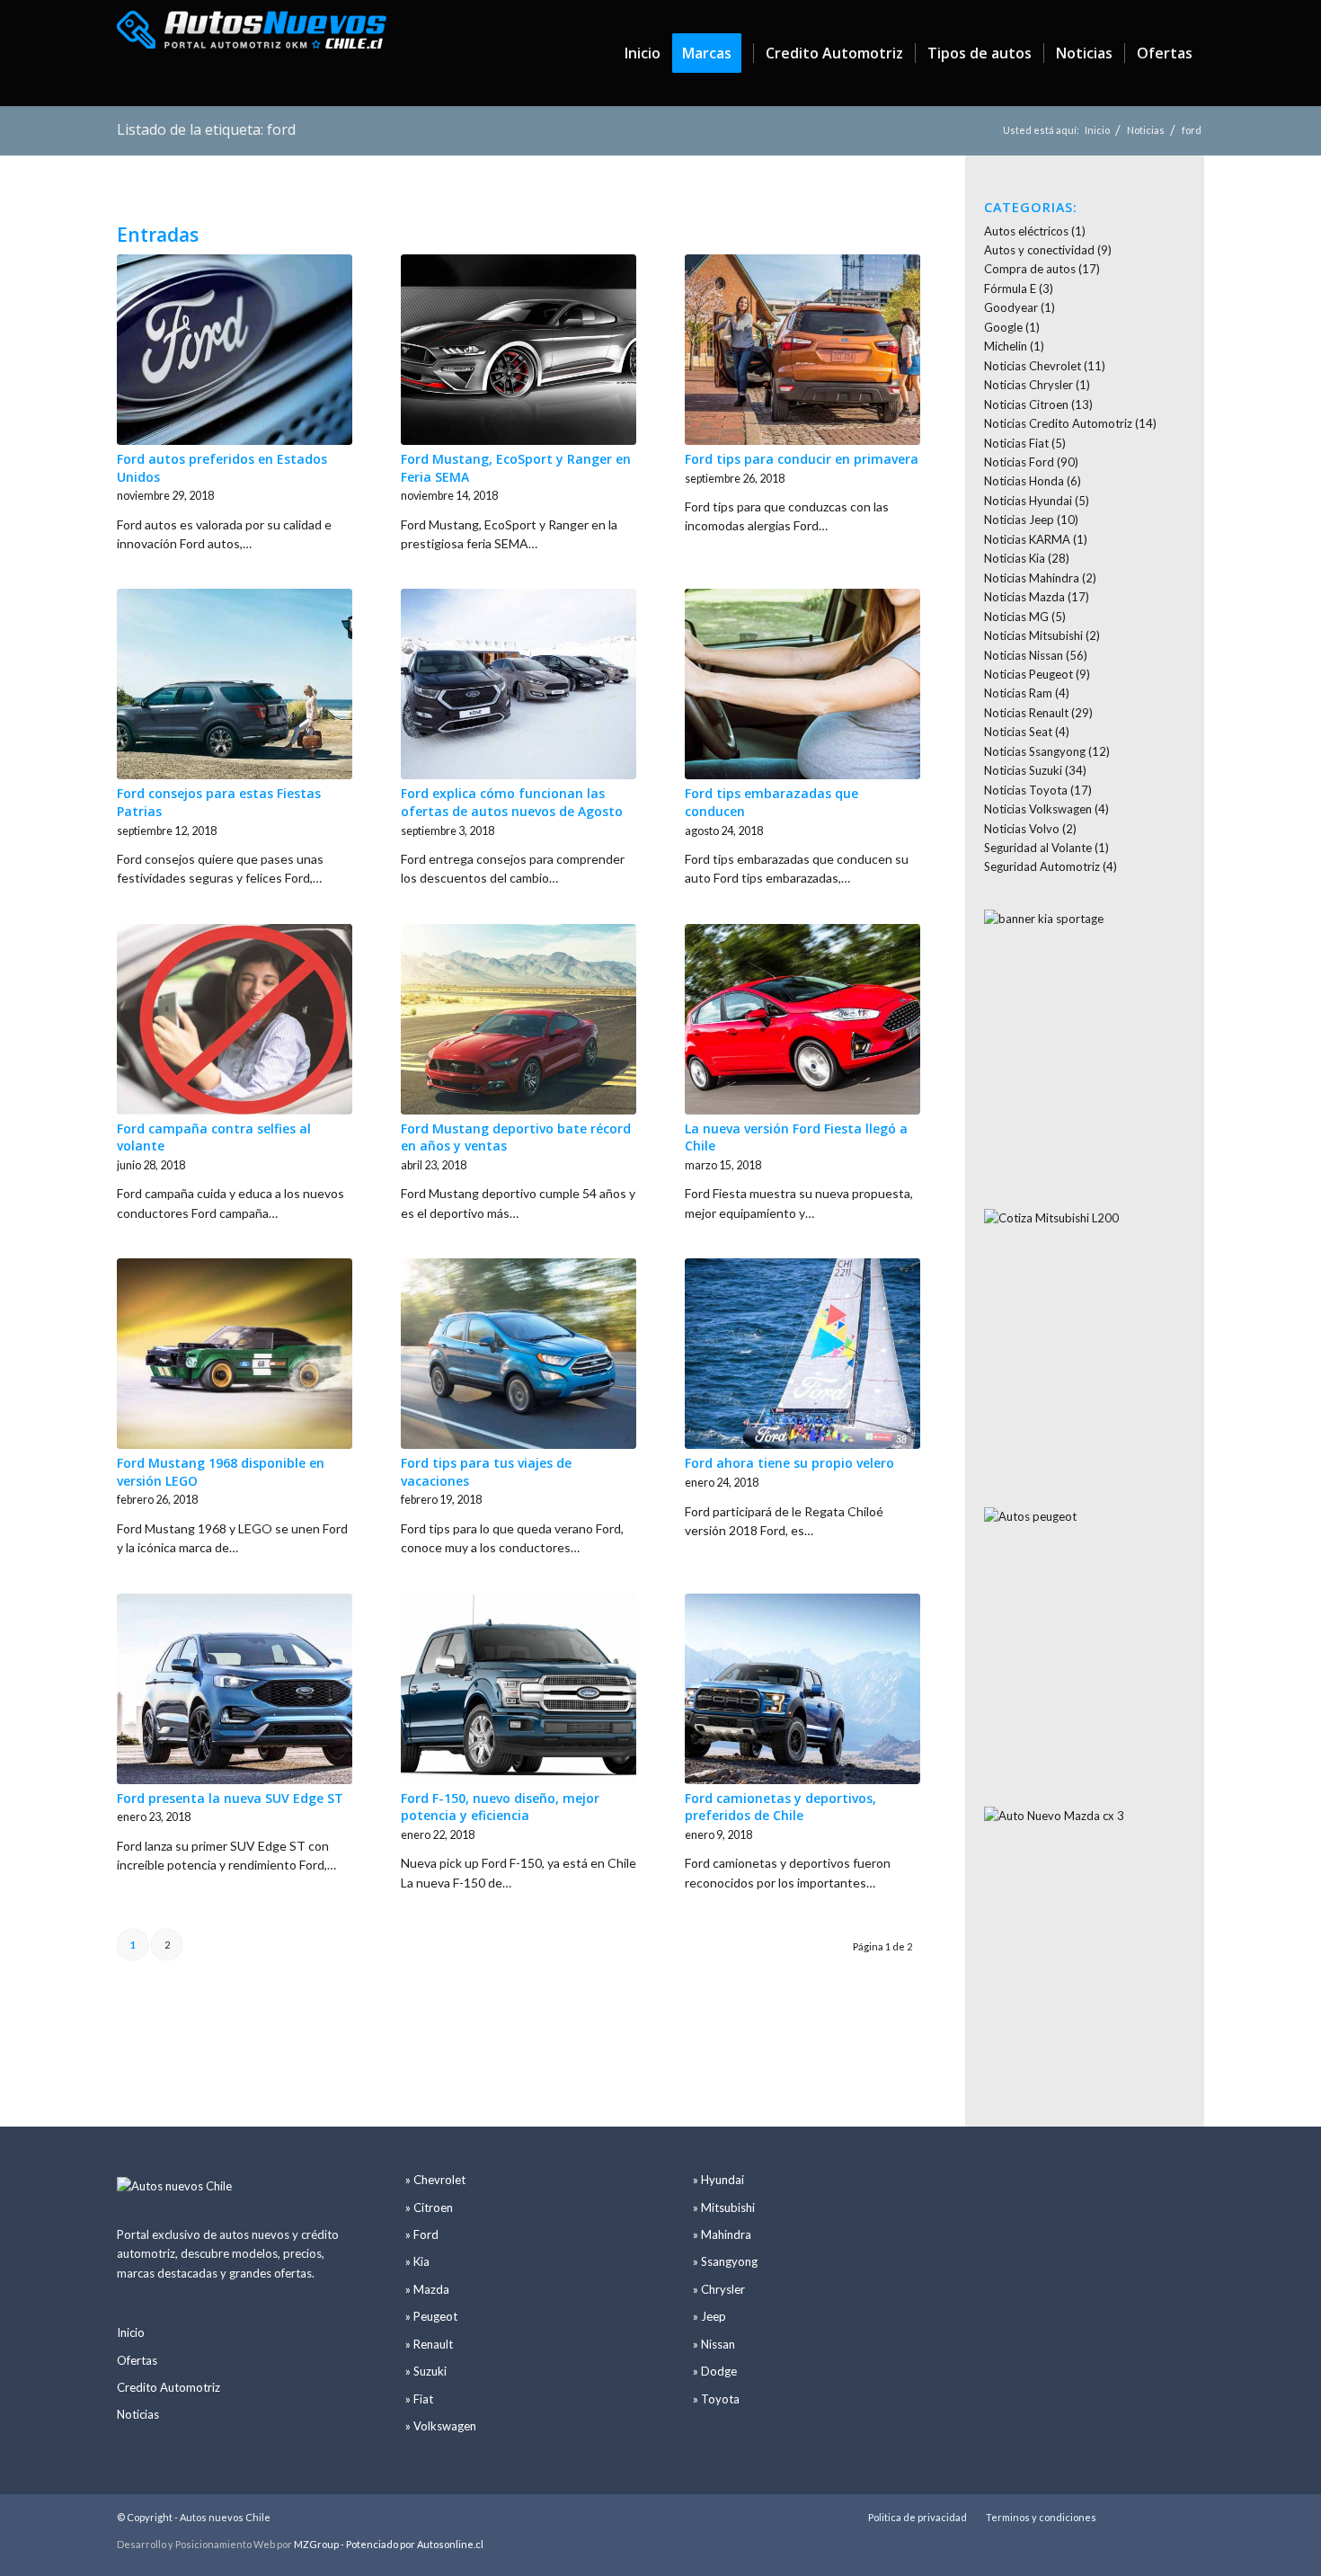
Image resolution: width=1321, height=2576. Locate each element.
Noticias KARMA (1027, 539)
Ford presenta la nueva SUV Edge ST (230, 1798)
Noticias (138, 2414)
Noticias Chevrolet (1033, 366)
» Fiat (419, 2399)
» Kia (417, 2261)
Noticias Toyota (1026, 790)
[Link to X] (1137, 2517)
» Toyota (716, 2399)
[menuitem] (643, 53)
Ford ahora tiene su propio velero (789, 1463)
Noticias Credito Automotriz (1058, 423)
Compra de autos (1030, 269)
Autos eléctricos (1026, 231)
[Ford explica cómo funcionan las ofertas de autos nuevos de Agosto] (519, 684)
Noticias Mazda (1024, 597)
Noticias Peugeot (1028, 674)
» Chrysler (719, 2289)
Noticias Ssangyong (1035, 751)
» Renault (429, 2344)
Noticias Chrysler (1028, 385)
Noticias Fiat (1016, 443)
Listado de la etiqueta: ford (206, 129)
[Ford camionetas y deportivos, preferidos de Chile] (802, 1689)
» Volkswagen (441, 2426)
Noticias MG (1016, 617)
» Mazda (427, 2289)
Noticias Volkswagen (1038, 809)
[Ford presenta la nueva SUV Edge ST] (235, 1689)
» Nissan (714, 2344)
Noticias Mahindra (1032, 578)
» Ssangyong (725, 2261)
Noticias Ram (1018, 693)
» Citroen (429, 2207)
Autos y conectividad (1039, 250)
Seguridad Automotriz (1042, 866)
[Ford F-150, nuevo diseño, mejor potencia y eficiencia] (519, 1689)
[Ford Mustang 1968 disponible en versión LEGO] (235, 1354)
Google (1003, 327)
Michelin (1006, 346)
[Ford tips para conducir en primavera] (802, 350)
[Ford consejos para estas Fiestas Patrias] (235, 684)
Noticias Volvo (1022, 829)
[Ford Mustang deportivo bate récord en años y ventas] (519, 1019)
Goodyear (1011, 307)
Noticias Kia (1015, 558)
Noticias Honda (1024, 481)
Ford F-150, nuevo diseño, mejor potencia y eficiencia (500, 1807)
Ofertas (137, 2360)
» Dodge (715, 2371)
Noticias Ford (1019, 462)
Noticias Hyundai (1028, 501)
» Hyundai (718, 2180)
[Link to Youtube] (1164, 2517)
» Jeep (709, 2316)
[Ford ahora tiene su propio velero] (802, 1354)
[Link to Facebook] (1191, 2517)
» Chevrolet (435, 2180)
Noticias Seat (1018, 732)
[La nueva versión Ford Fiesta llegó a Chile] (802, 1019)
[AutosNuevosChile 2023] (252, 53)
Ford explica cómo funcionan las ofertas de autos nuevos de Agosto (512, 802)
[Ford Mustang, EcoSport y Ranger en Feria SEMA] (519, 350)
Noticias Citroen (1026, 404)
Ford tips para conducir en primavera (802, 459)
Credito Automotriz (168, 2387)
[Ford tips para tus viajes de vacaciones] (519, 1354)
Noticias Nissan (1024, 655)
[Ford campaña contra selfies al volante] (235, 1019)
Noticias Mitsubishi (1033, 635)
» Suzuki (426, 2371)
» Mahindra (722, 2234)
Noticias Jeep (1019, 520)
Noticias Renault (1026, 713)
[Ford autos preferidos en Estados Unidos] (235, 350)
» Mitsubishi (724, 2207)
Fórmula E (1010, 289)
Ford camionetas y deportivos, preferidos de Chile (780, 1807)
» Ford (422, 2234)
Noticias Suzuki (1023, 770)
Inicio (131, 2332)
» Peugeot (431, 2316)
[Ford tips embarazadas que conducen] (802, 684)
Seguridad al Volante (1038, 848)
